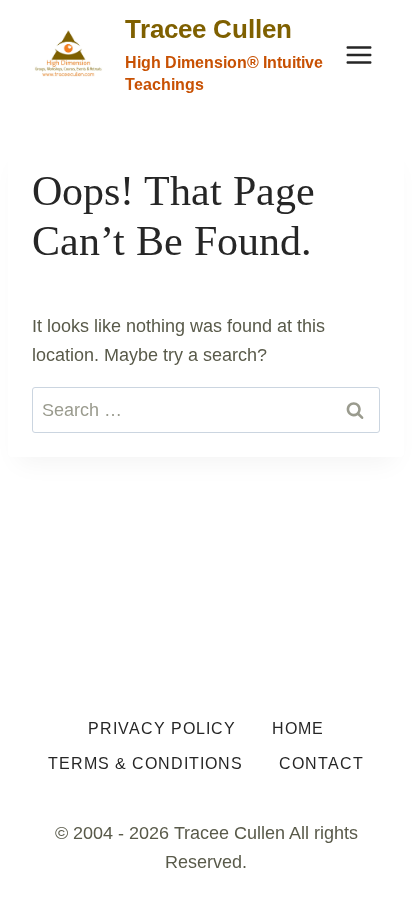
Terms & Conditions (145, 763)
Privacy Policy (162, 728)
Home (298, 728)
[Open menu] (358, 54)
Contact (321, 763)
